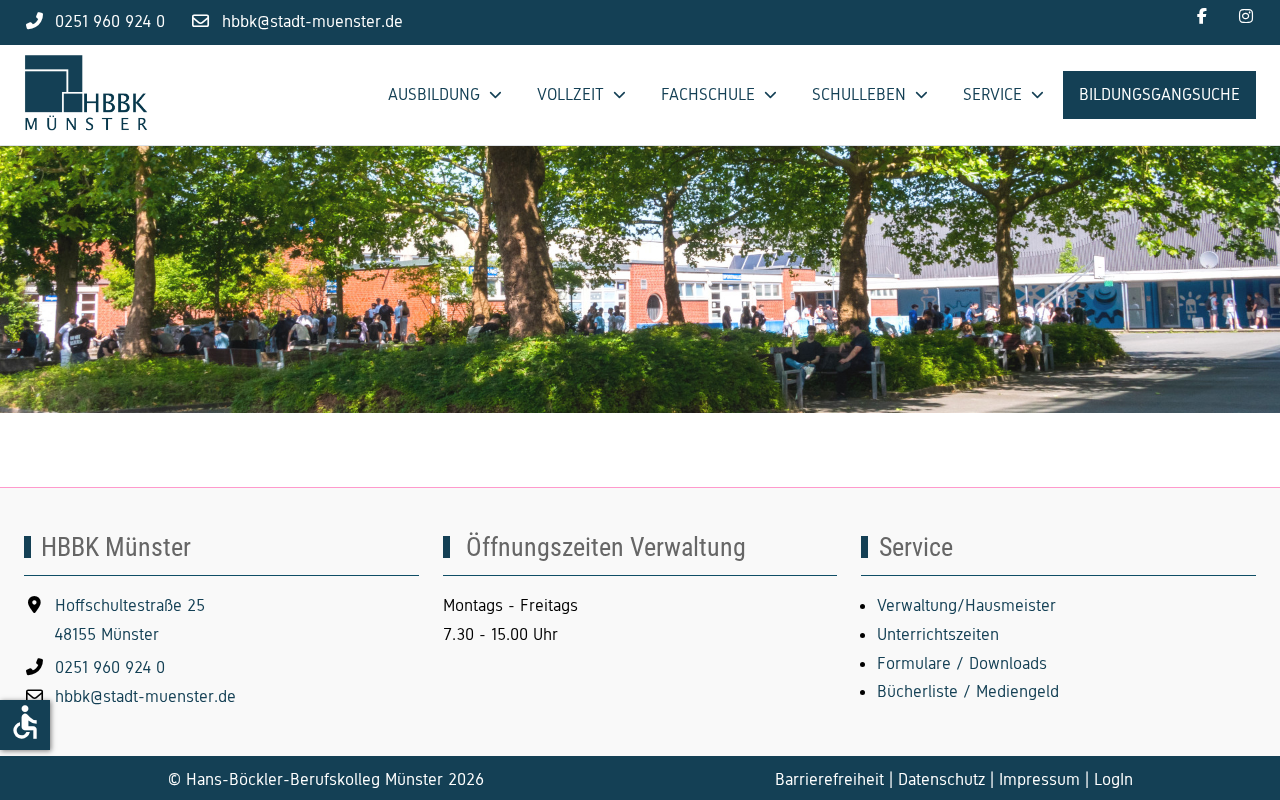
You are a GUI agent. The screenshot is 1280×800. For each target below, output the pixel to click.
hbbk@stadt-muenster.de (312, 21)
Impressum (1039, 779)
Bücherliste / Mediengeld (968, 691)
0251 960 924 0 (110, 21)
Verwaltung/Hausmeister (966, 605)
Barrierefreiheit (829, 779)
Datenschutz (941, 779)
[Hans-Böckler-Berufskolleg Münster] (94, 95)
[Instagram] (1246, 16)
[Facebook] (1202, 16)
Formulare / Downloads (962, 663)
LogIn (1113, 779)
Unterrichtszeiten (938, 634)
